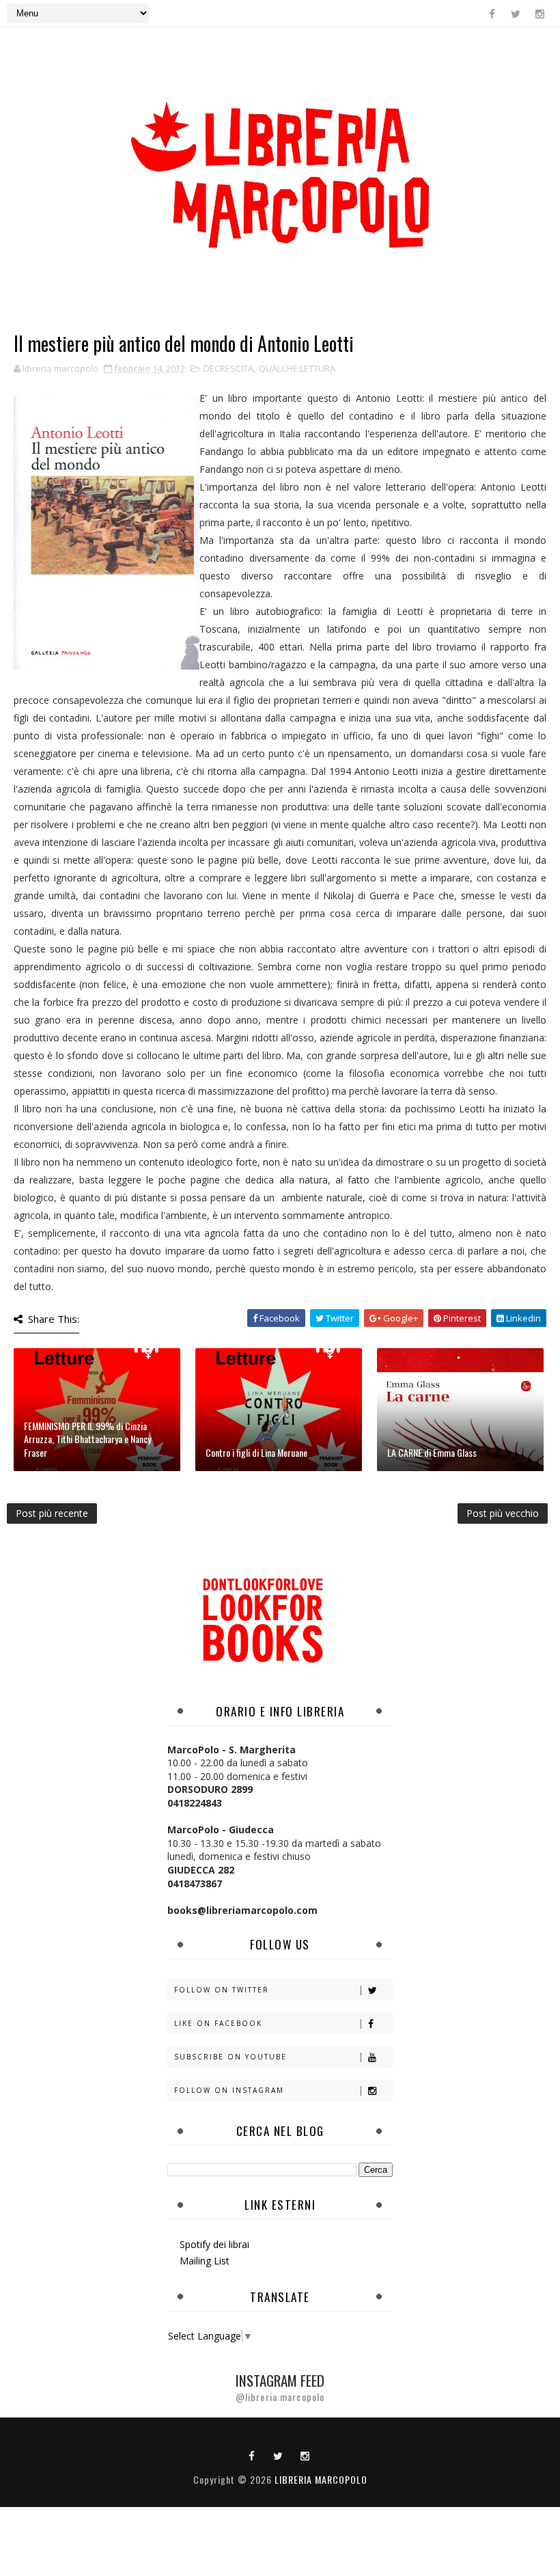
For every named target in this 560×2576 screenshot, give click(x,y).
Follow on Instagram (229, 2090)
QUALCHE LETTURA (297, 368)
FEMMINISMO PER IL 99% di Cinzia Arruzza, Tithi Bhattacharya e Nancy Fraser (87, 1439)
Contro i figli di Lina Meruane (256, 1452)
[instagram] (540, 14)
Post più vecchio (503, 1513)
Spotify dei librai (214, 2244)
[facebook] (492, 14)
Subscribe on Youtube (230, 2057)
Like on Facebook (218, 2023)
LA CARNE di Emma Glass (432, 1452)
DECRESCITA (228, 368)
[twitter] (516, 14)
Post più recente (52, 1513)
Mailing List (205, 2261)
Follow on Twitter (222, 1990)
